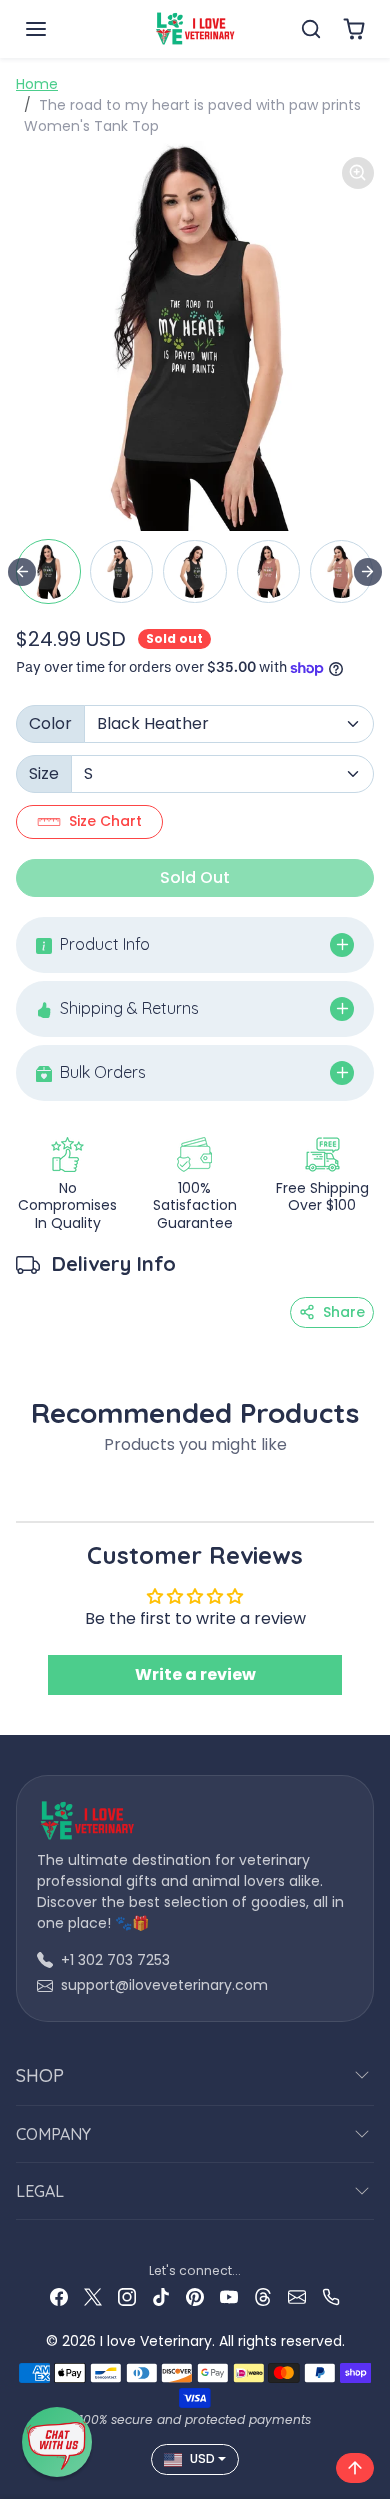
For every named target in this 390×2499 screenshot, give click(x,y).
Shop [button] (40, 2075)
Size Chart (105, 821)
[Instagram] (127, 2296)
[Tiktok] (161, 2296)
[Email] (297, 2296)
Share (344, 1312)
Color (50, 723)
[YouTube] (229, 2296)
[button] (56, 29)
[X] (93, 2296)
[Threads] (263, 2296)
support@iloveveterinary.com (164, 1985)
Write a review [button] (195, 1674)
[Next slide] (368, 572)
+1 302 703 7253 (115, 1960)
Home (37, 84)
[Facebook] (59, 2296)
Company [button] (53, 2134)
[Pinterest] (195, 2296)
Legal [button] (40, 2191)
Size (44, 773)
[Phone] (331, 2296)
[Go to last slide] (22, 572)
